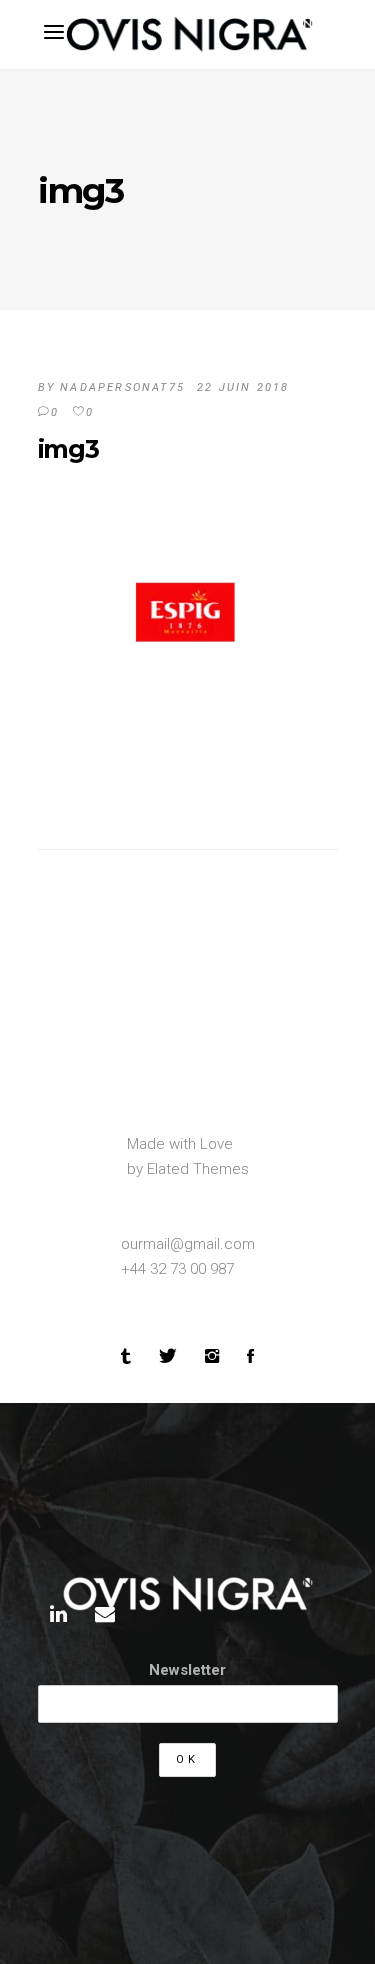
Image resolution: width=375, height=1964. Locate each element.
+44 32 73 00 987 (177, 1269)
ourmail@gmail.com (188, 1244)
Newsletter (187, 1670)
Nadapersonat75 (122, 387)
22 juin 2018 (243, 387)
